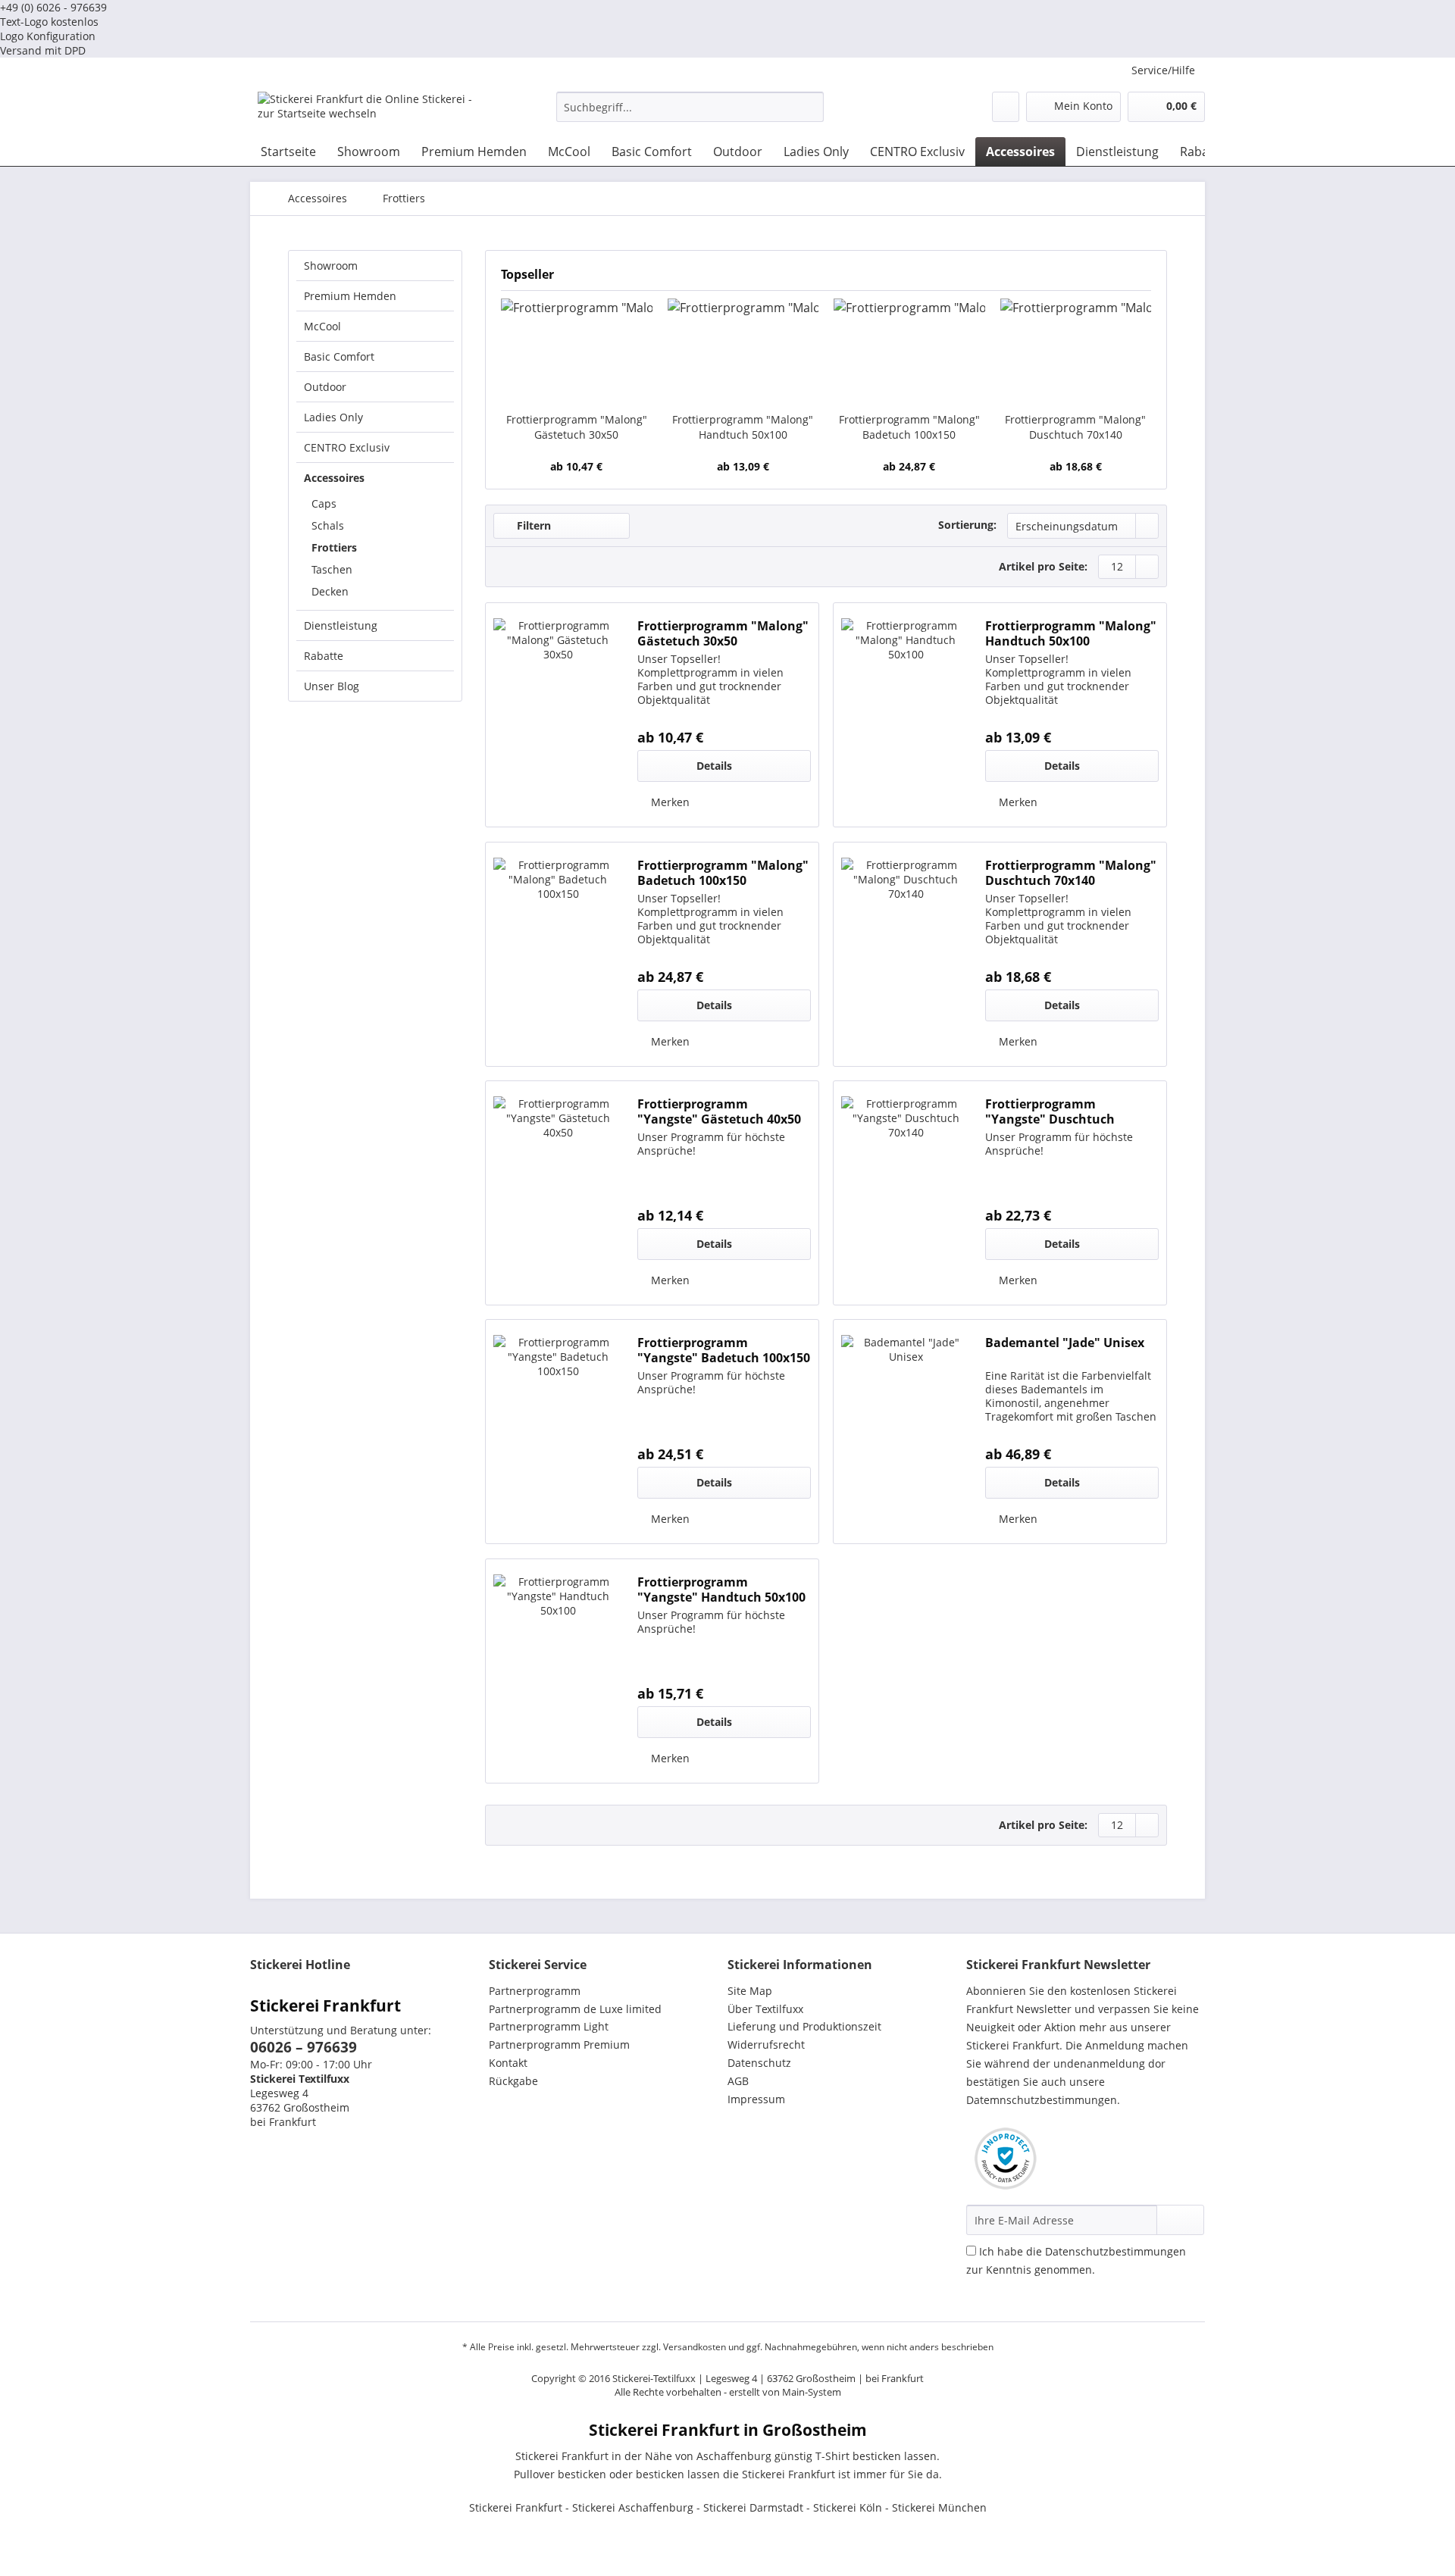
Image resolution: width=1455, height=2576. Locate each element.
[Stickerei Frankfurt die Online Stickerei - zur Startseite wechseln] (372, 111)
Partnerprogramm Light (549, 2026)
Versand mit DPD (43, 50)
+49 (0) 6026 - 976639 (53, 7)
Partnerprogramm (535, 1991)
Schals (328, 525)
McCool (322, 326)
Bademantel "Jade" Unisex (1065, 1343)
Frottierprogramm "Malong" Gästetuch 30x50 (577, 427)
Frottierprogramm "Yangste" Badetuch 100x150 (724, 1350)
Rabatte (324, 656)
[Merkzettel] (1006, 107)
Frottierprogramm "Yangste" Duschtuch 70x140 (1050, 1111)
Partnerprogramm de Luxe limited (575, 2009)
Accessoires (334, 478)
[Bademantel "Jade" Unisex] (906, 1432)
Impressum (756, 2099)
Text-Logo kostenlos (49, 22)
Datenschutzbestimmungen (1115, 2251)
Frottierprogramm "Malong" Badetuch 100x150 (909, 427)
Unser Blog (332, 686)
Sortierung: (967, 525)
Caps (324, 503)
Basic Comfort (339, 356)
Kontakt (508, 2063)
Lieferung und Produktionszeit (804, 2026)
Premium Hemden (350, 296)
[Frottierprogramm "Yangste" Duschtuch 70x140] (906, 1193)
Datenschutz (759, 2063)
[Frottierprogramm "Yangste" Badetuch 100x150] (558, 1432)
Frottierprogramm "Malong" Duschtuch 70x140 (1075, 427)
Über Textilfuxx (765, 2009)
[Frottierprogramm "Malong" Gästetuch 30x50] (577, 352)
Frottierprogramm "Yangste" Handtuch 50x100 (721, 1590)
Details (714, 766)
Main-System (812, 2392)
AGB (738, 2081)
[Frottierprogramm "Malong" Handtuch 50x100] (743, 352)
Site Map (750, 1991)
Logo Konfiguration (48, 36)
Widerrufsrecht (766, 2045)
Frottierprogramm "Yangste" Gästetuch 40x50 (719, 1111)
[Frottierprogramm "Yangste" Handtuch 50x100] (558, 1671)
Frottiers (334, 547)
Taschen (332, 569)
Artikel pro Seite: (1043, 566)
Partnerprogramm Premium (559, 2045)
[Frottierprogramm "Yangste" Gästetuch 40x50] (558, 1193)
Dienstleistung (341, 625)
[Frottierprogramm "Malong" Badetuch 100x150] (909, 352)
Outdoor (325, 387)
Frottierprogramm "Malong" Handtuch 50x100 (743, 427)
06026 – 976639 (304, 2047)
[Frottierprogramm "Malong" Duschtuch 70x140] (1076, 352)
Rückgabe (513, 2081)
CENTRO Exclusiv (347, 447)
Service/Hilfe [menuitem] (1163, 70)
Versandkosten (695, 2347)
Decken (330, 591)
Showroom (331, 266)
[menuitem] (690, 114)
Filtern (532, 525)
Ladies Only (333, 417)
